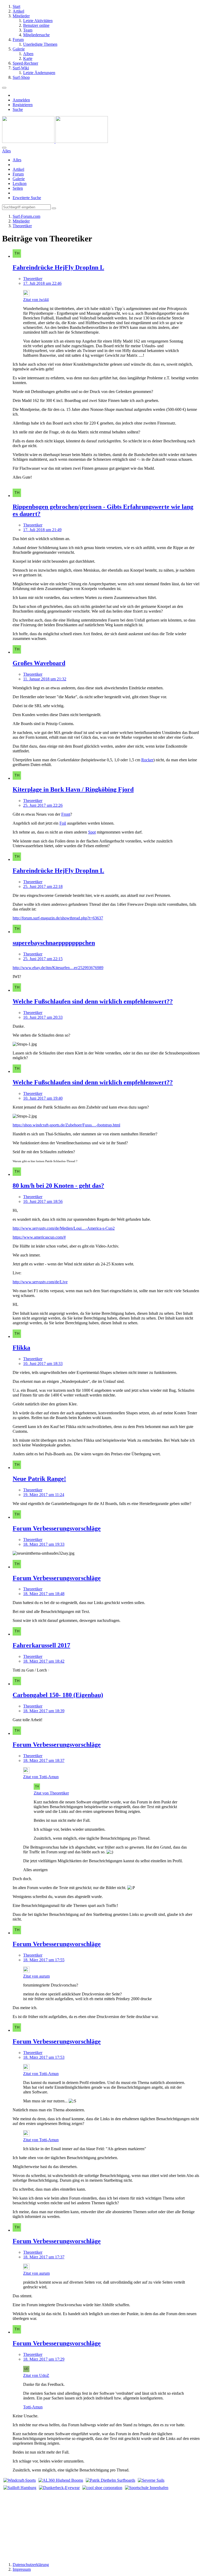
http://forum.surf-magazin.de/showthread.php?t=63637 (58, 918)
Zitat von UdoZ (36, 2375)
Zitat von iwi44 (36, 300)
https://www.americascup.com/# (39, 1237)
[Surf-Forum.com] (55, 141)
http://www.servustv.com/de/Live (40, 1282)
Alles (17, 160)
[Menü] (4, 88)
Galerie (19, 179)
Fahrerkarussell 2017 (41, 1645)
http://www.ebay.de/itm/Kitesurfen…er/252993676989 (58, 968)
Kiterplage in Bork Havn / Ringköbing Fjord (73, 789)
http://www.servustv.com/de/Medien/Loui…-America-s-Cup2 (64, 1228)
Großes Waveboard (39, 663)
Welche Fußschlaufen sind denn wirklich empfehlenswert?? (93, 1001)
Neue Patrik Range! (39, 1479)
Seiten (18, 188)
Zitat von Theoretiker (51, 1793)
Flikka (21, 1348)
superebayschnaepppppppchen (54, 943)
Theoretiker (33, 279)
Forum (18, 174)
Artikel (18, 169)
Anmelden (21, 100)
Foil (63, 823)
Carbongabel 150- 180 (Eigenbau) (58, 1695)
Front (66, 814)
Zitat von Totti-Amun (41, 1777)
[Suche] (4, 148)
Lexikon (20, 183)
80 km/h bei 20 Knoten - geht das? (58, 1186)
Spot (92, 832)
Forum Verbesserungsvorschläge (57, 1528)
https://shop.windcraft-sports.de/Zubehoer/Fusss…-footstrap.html (66, 1125)
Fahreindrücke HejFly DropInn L (58, 267)
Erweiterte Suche (27, 198)
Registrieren (23, 105)
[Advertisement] (101, 2524)
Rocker (147, 760)
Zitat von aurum (36, 1976)
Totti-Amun (33, 2407)
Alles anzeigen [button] (35, 1870)
